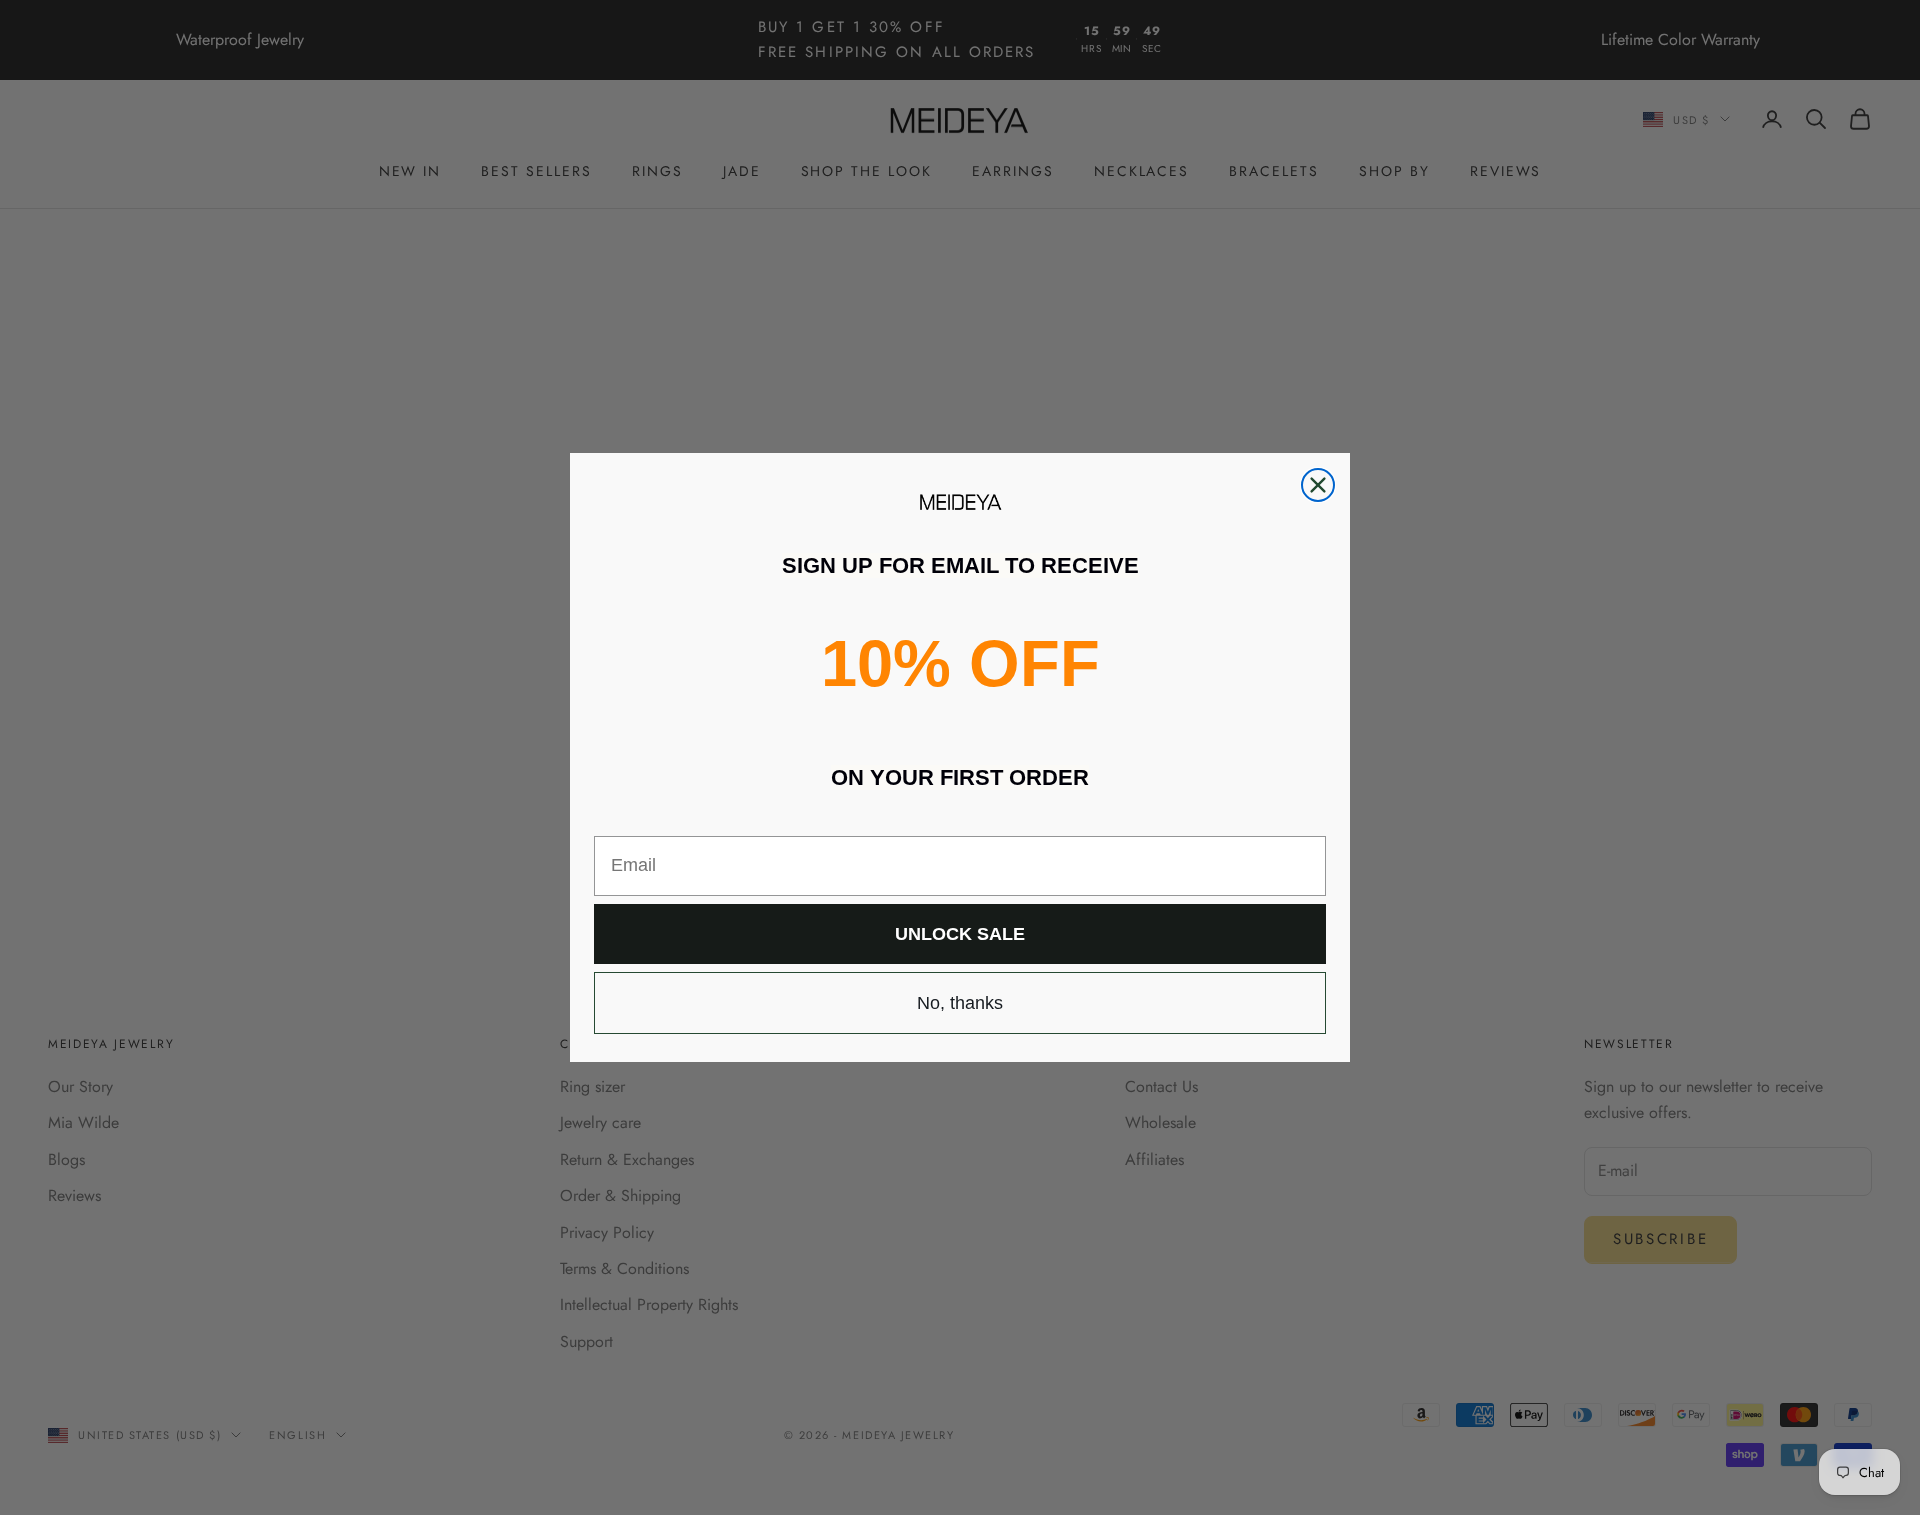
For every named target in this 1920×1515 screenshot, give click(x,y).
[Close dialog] (1318, 485)
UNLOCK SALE (960, 934)
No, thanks (960, 1003)
